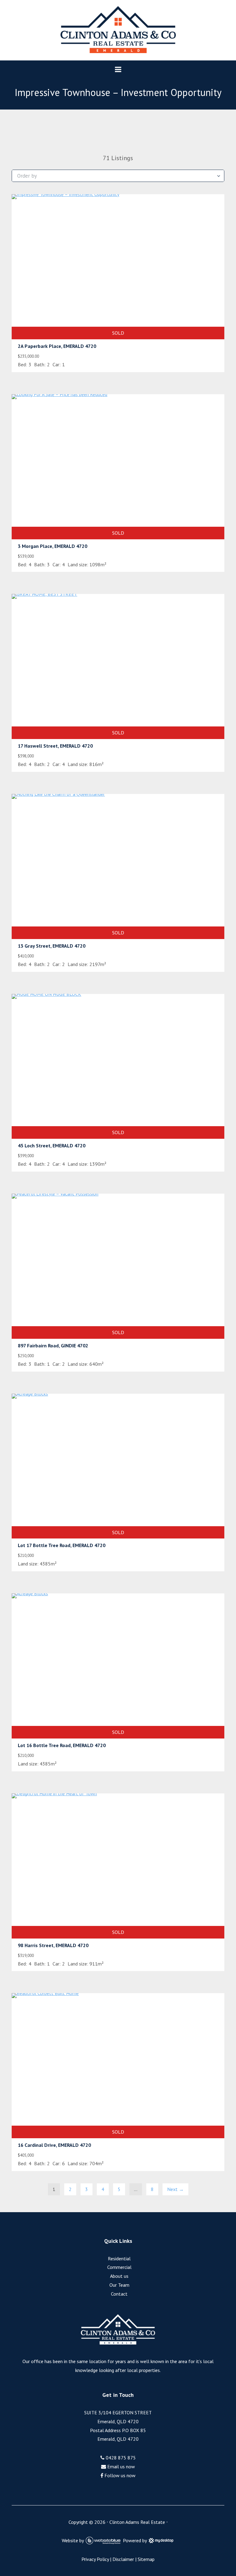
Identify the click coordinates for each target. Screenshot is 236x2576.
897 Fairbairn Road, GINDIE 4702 (53, 1346)
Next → (175, 2189)
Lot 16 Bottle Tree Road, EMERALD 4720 (62, 1745)
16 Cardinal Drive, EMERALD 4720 (54, 2145)
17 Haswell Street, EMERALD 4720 (55, 746)
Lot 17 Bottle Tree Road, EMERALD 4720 (62, 1545)
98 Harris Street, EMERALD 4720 (53, 1945)
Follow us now (119, 2475)
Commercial (119, 2267)
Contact (119, 2294)
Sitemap (146, 2559)
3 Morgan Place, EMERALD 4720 (53, 546)
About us (119, 2276)
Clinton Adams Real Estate (137, 2522)
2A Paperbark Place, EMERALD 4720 (57, 346)
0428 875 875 (120, 2458)
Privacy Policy (95, 2559)
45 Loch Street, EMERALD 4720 (52, 1146)
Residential (119, 2258)
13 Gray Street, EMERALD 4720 (52, 946)
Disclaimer (123, 2559)
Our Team (119, 2285)
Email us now (120, 2466)
